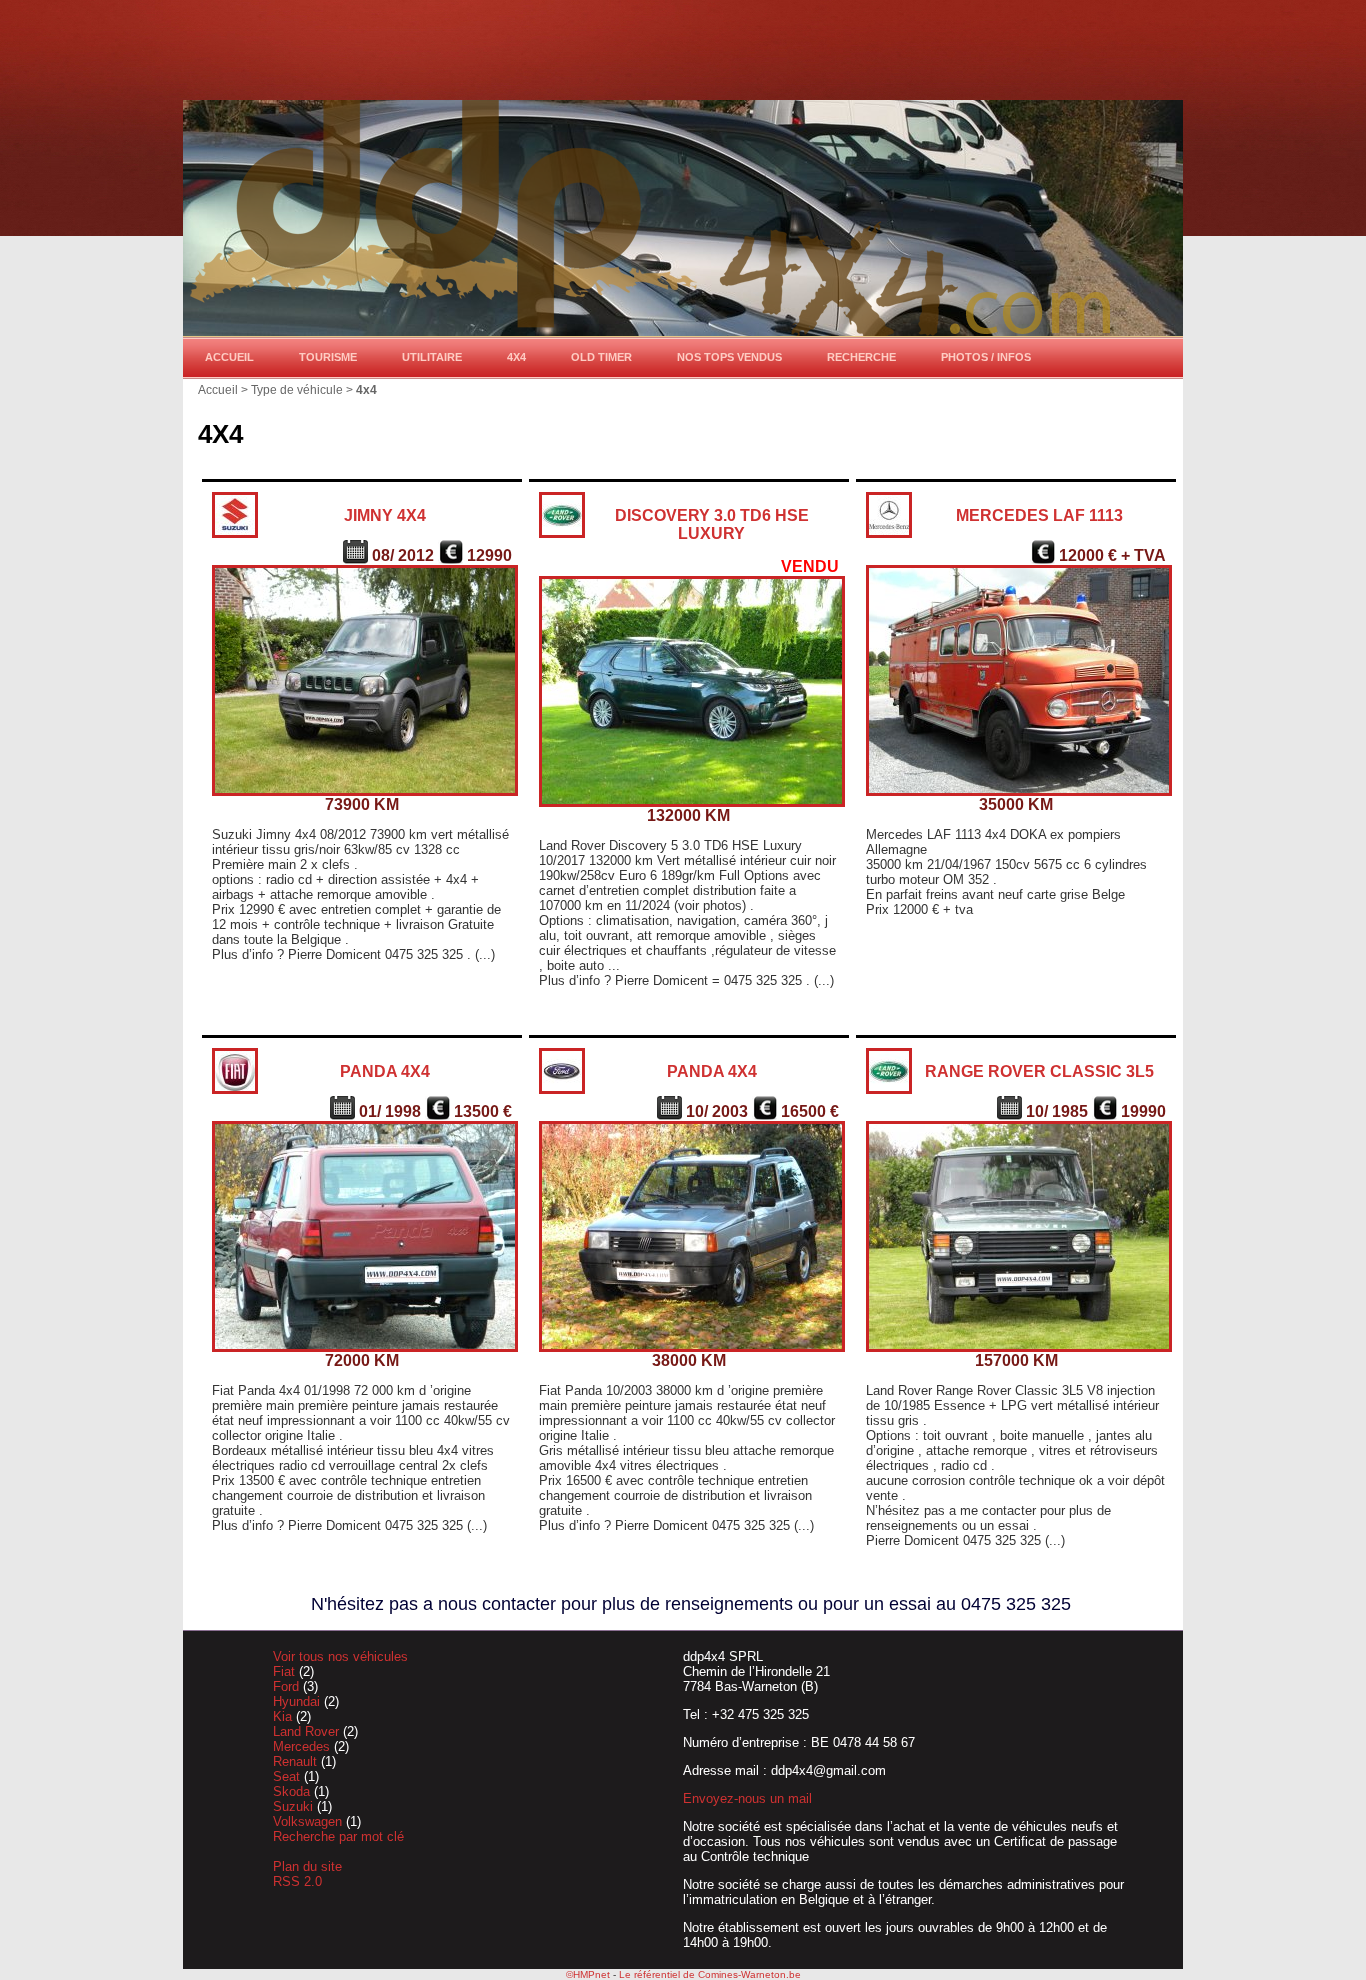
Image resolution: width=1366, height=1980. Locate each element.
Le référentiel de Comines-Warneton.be (710, 1974)
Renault (297, 1761)
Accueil (229, 357)
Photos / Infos (986, 357)
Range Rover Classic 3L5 (1039, 1071)
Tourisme (328, 357)
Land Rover (308, 1731)
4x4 (516, 357)
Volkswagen (309, 1821)
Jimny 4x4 (385, 515)
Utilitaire (432, 357)
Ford (288, 1686)
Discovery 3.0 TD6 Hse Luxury (712, 524)
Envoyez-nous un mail (747, 1798)
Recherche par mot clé (338, 1836)
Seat (288, 1776)
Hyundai (298, 1701)
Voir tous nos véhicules (340, 1656)
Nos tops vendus (729, 357)
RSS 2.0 (297, 1881)
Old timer (601, 357)
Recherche (861, 357)
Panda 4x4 (385, 1071)
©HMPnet (588, 1974)
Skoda (293, 1791)
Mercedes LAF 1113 (1039, 515)
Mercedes (303, 1746)
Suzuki (295, 1806)
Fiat (286, 1671)
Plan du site (307, 1866)
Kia (284, 1716)
